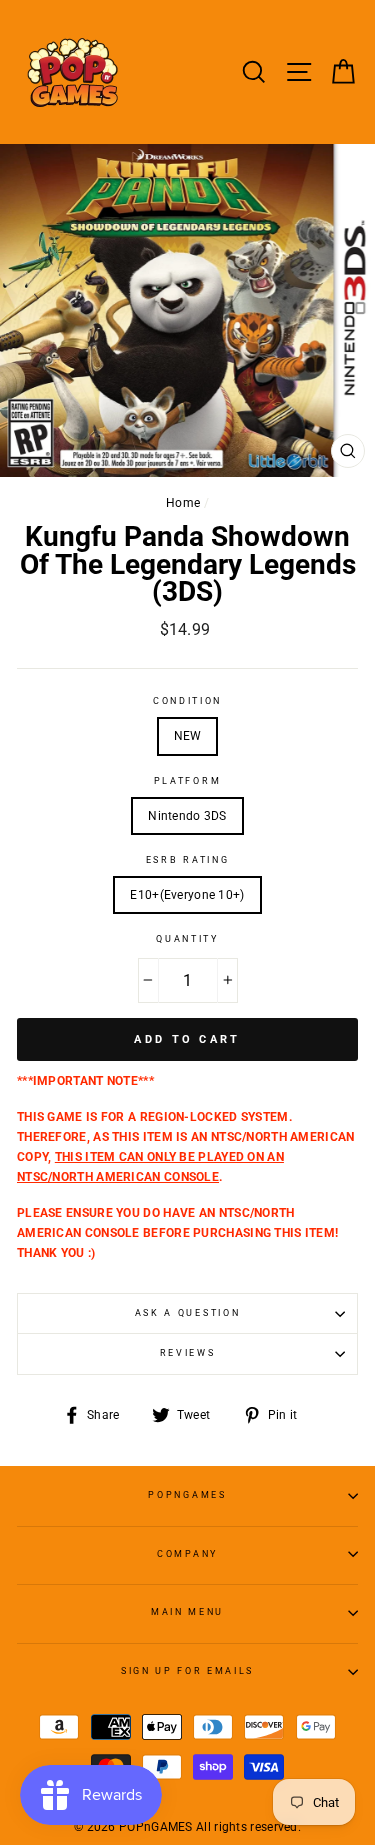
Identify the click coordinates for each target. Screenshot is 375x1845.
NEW (188, 736)
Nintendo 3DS (187, 816)
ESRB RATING (187, 860)
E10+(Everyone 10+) (187, 895)
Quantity (187, 939)
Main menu (187, 1612)
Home (183, 503)
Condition (187, 701)
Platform (187, 781)
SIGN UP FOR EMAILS (187, 1671)
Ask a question (188, 1313)
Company (187, 1554)
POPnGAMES (187, 1495)
